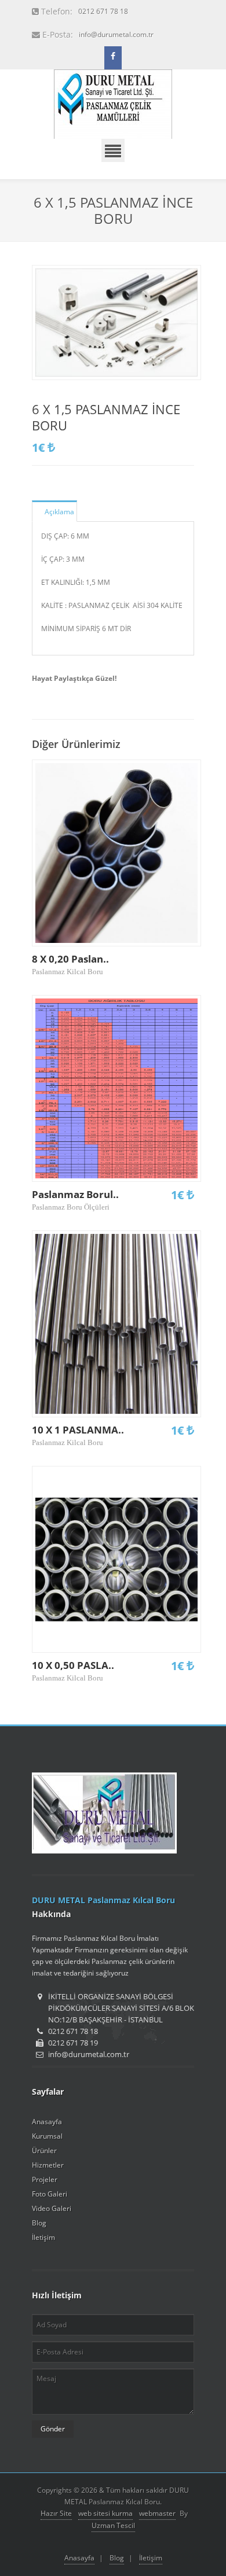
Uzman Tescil (113, 2525)
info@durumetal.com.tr (116, 34)
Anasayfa (47, 2122)
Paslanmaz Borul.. (75, 1194)
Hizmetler (48, 2165)
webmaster (157, 2513)
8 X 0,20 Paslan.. (70, 959)
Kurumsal (47, 2136)
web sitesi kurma (105, 2513)
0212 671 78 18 (103, 11)
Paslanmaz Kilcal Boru (68, 972)
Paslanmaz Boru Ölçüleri (71, 1207)
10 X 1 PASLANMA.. (78, 1430)
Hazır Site (56, 2513)
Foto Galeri (50, 2194)
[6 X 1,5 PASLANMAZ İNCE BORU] (116, 323)
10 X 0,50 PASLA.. (73, 1665)
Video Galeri (52, 2208)
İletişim (43, 2237)
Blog (39, 2223)
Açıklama (59, 512)
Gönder (53, 2429)
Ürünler (44, 2151)
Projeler (45, 2179)
